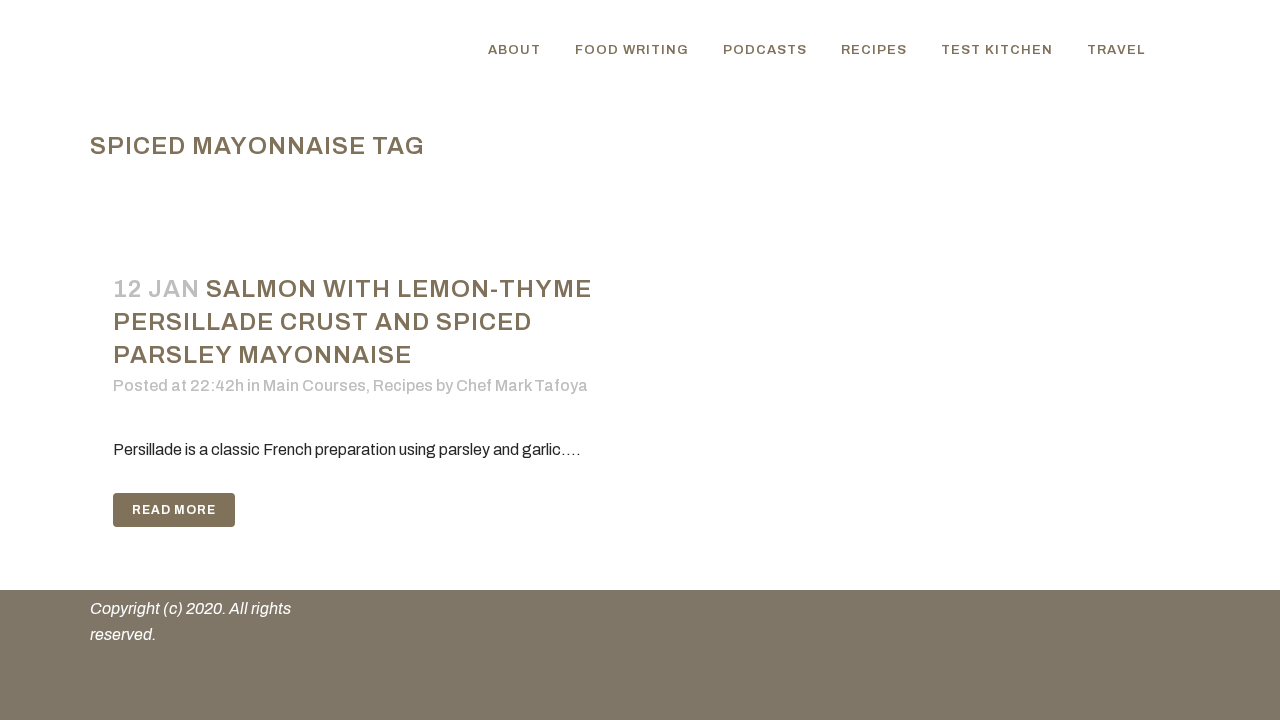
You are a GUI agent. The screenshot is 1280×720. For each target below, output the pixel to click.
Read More (174, 510)
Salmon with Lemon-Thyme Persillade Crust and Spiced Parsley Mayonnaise (352, 322)
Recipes (403, 385)
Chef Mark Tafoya (522, 385)
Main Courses (314, 385)
